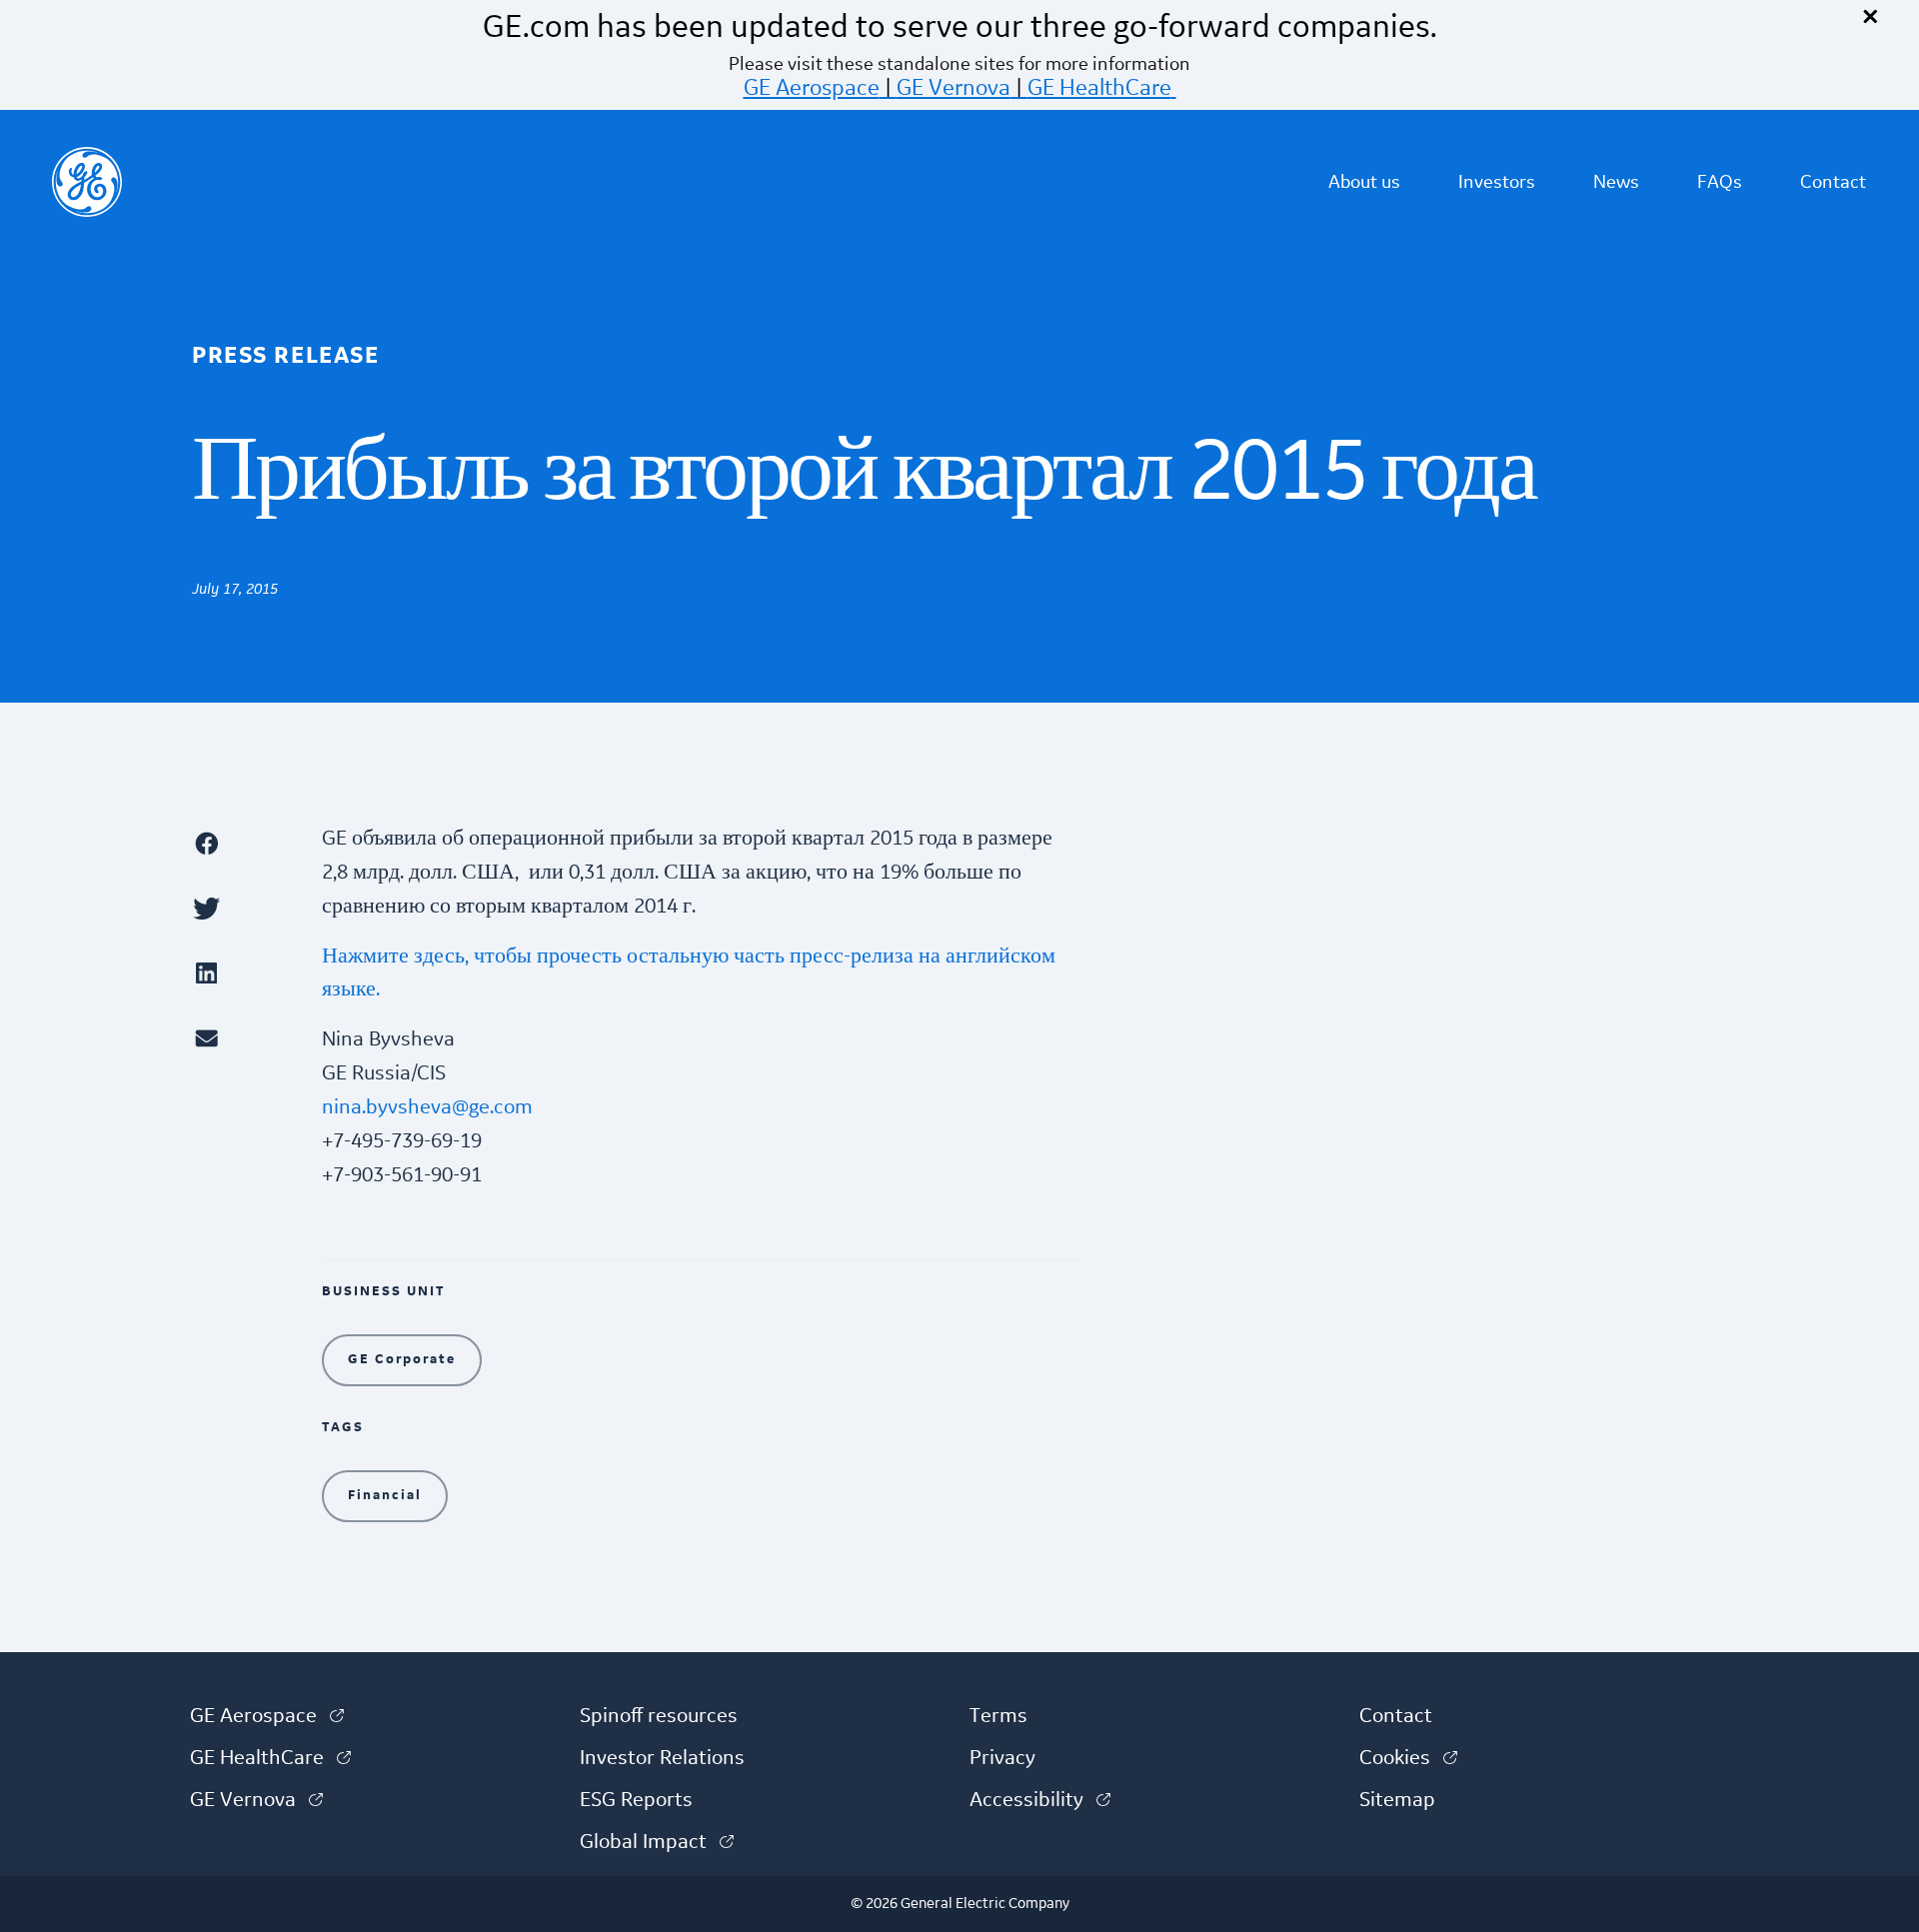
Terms (998, 1716)
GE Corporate (402, 1359)
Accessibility (1040, 1800)
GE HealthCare (1099, 88)
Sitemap (1397, 1800)
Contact (1833, 182)
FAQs (1720, 182)
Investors (1497, 182)
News (1616, 182)
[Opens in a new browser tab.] (247, 843)
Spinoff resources (659, 1716)
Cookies (1408, 1758)
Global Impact (657, 1842)
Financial (385, 1495)
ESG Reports (636, 1800)
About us (1364, 182)
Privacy (1002, 1758)
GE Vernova (954, 88)
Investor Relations (662, 1758)
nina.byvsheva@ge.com (427, 1107)
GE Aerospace (812, 88)
